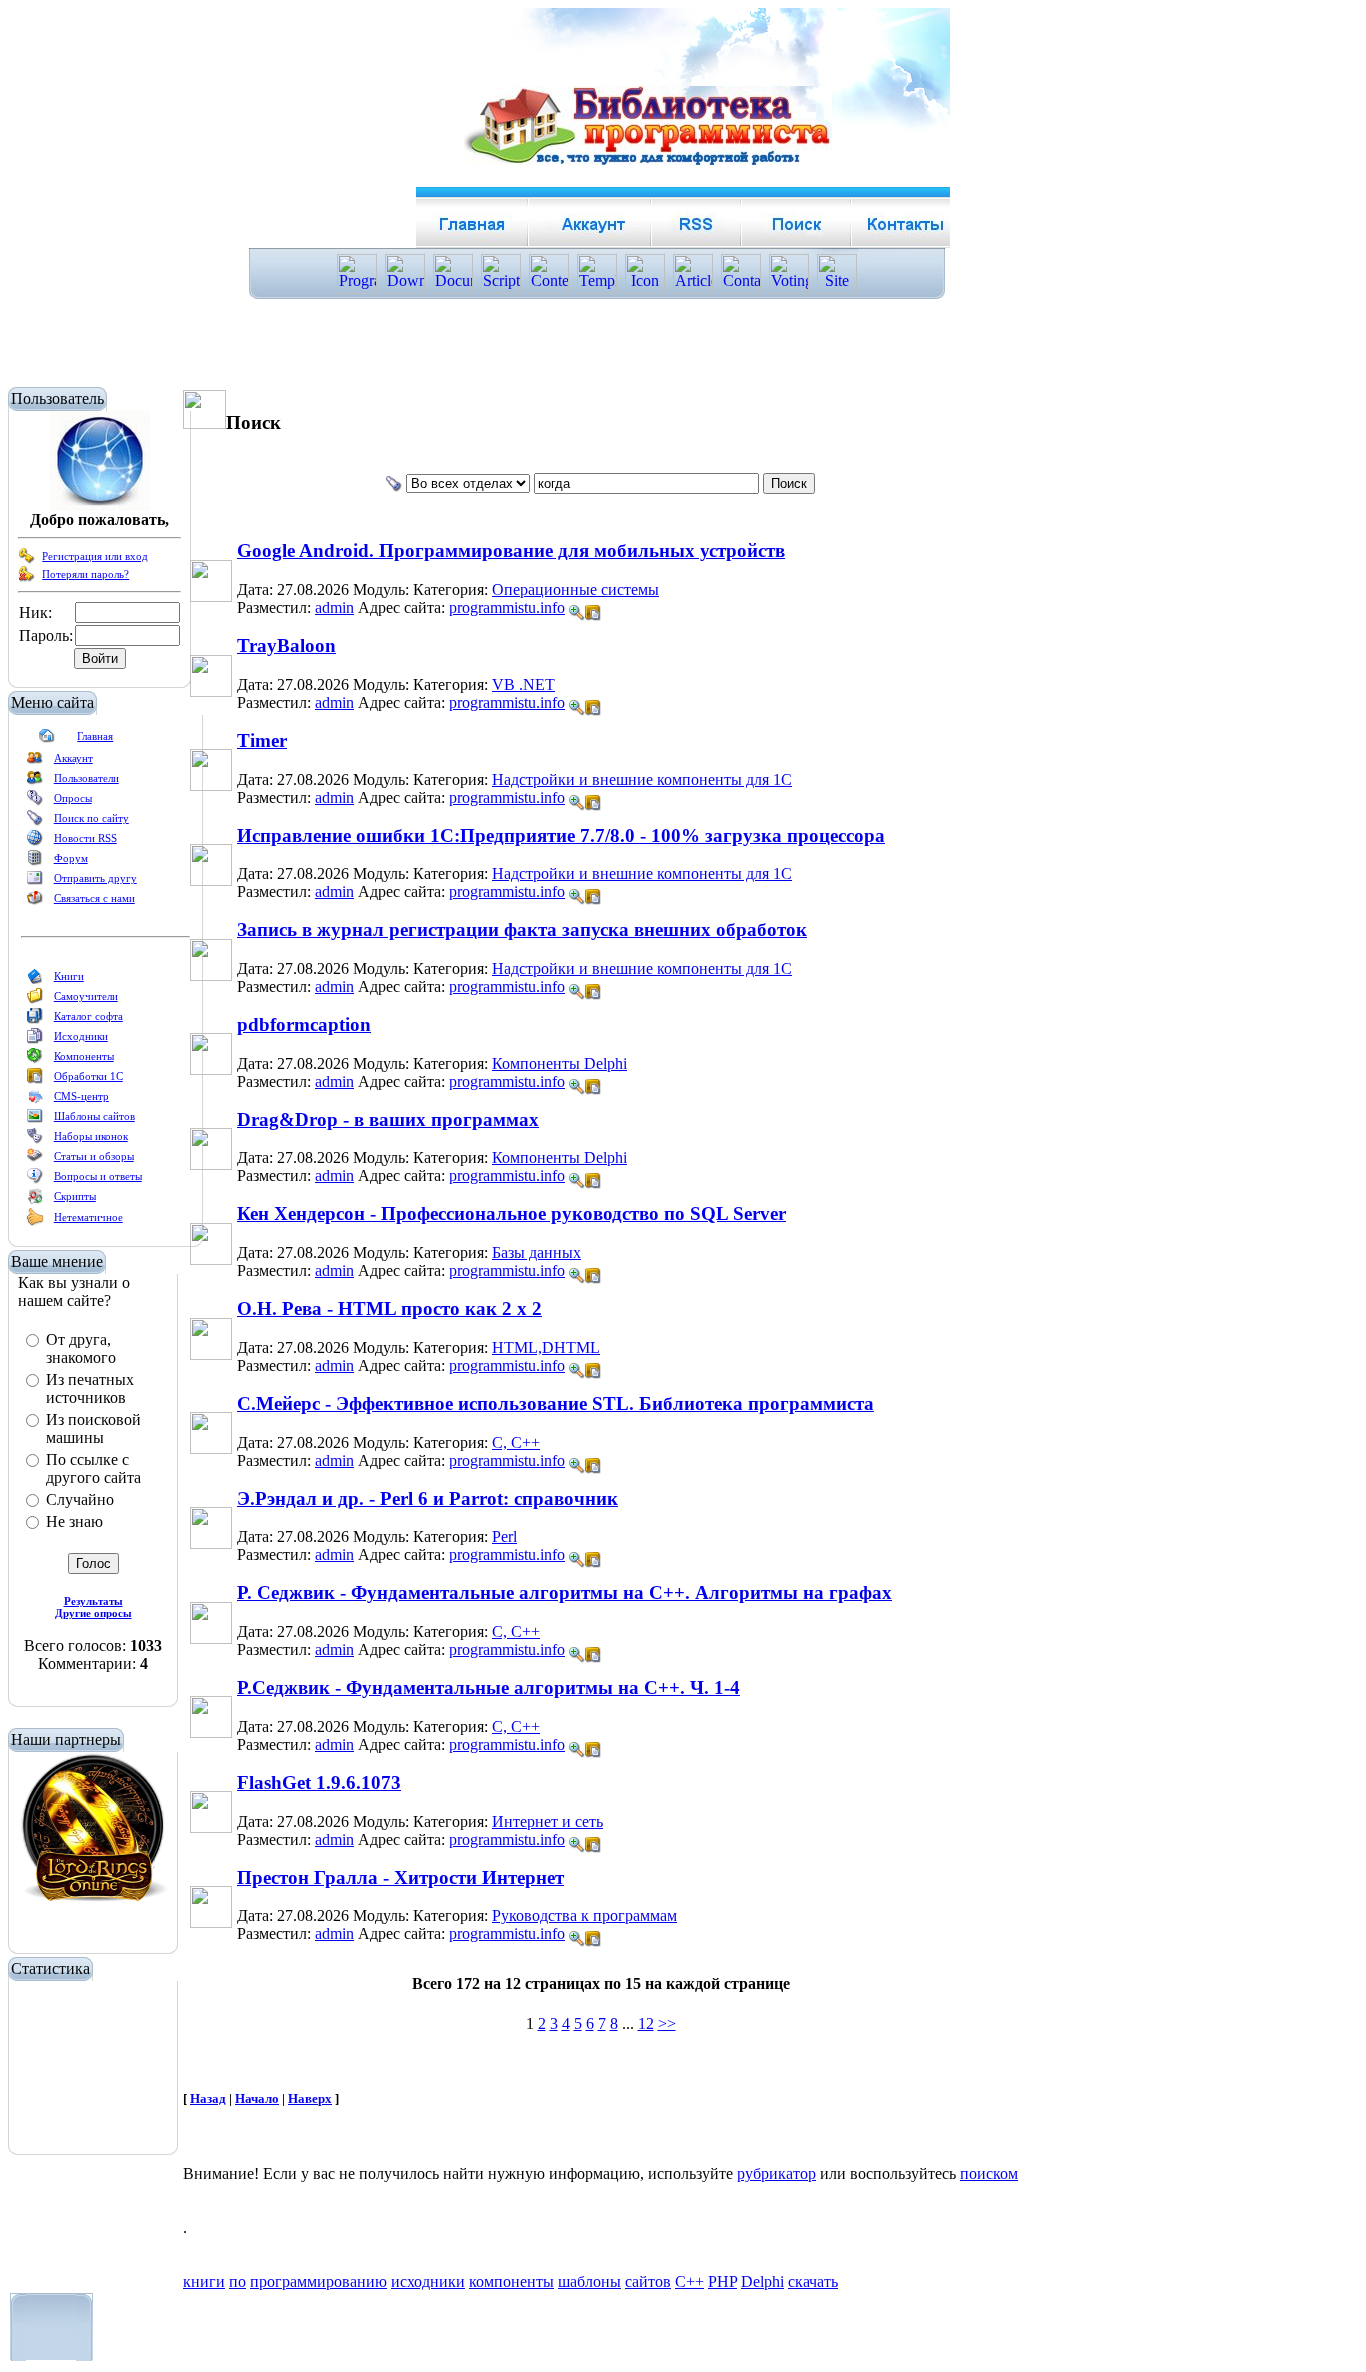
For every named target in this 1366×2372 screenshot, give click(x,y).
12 (646, 2023)
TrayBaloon (286, 645)
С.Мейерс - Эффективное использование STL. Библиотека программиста (555, 1403)
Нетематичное (88, 1217)
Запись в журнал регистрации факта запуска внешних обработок (522, 929)
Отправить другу (95, 878)
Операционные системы (575, 589)
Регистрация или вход (95, 556)
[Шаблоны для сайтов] (35, 1120)
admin (334, 607)
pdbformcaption (304, 1024)
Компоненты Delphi (559, 1063)
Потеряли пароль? (85, 574)
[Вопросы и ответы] (35, 1180)
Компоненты (84, 1056)
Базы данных (536, 1252)
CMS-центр (81, 1096)
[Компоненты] (35, 1060)
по (237, 2281)
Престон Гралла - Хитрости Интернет (400, 1877)
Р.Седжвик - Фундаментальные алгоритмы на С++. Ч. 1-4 (488, 1687)
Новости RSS (85, 838)
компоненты (511, 2281)
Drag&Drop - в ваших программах (388, 1119)
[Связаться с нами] (35, 902)
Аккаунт (73, 758)
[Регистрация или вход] (27, 560)
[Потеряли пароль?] (27, 578)
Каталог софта (88, 1016)
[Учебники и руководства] (35, 1000)
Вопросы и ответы (98, 1176)
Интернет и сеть (547, 1821)
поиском (989, 2173)
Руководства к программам (584, 1915)
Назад (208, 2098)
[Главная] (47, 740)
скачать (813, 2281)
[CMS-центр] (35, 1100)
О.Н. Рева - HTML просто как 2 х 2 (389, 1308)
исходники (428, 2281)
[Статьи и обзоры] (35, 1160)
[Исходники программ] (35, 1040)
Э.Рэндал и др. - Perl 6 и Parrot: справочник (427, 1498)
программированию (318, 2281)
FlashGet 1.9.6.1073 (319, 1782)
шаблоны (589, 2281)
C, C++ (516, 1442)
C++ (689, 2281)
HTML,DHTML (546, 1347)
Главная (95, 736)
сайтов (648, 2281)
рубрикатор (776, 2173)
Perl (504, 1536)
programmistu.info (507, 607)
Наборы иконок (91, 1136)
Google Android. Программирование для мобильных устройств (511, 550)
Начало (257, 2098)
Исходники (81, 1036)
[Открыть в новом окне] (593, 607)
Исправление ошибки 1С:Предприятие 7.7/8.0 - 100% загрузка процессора (561, 835)
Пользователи (86, 778)
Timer (262, 740)
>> (667, 2023)
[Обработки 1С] (35, 1080)
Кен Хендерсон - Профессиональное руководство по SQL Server (511, 1213)
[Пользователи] (35, 782)
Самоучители (86, 996)
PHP (722, 2281)
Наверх (310, 2098)
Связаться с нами (94, 898)
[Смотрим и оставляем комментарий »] (577, 613)
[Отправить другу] (35, 882)
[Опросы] (35, 802)
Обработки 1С (88, 1076)
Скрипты (75, 1196)
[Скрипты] (35, 1200)
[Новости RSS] (35, 842)
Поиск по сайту (91, 818)
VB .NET (523, 684)
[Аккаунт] (35, 762)
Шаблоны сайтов (94, 1116)
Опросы (73, 798)
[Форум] (35, 862)
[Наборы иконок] (35, 1140)
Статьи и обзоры (94, 1156)
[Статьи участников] (35, 1222)
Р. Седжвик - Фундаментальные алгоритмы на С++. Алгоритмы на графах (564, 1592)
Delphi (762, 2281)
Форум (71, 858)
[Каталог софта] (35, 1020)
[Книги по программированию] (35, 980)
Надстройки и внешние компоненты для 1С (642, 779)
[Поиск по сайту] (35, 822)
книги (204, 2281)
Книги (69, 976)
